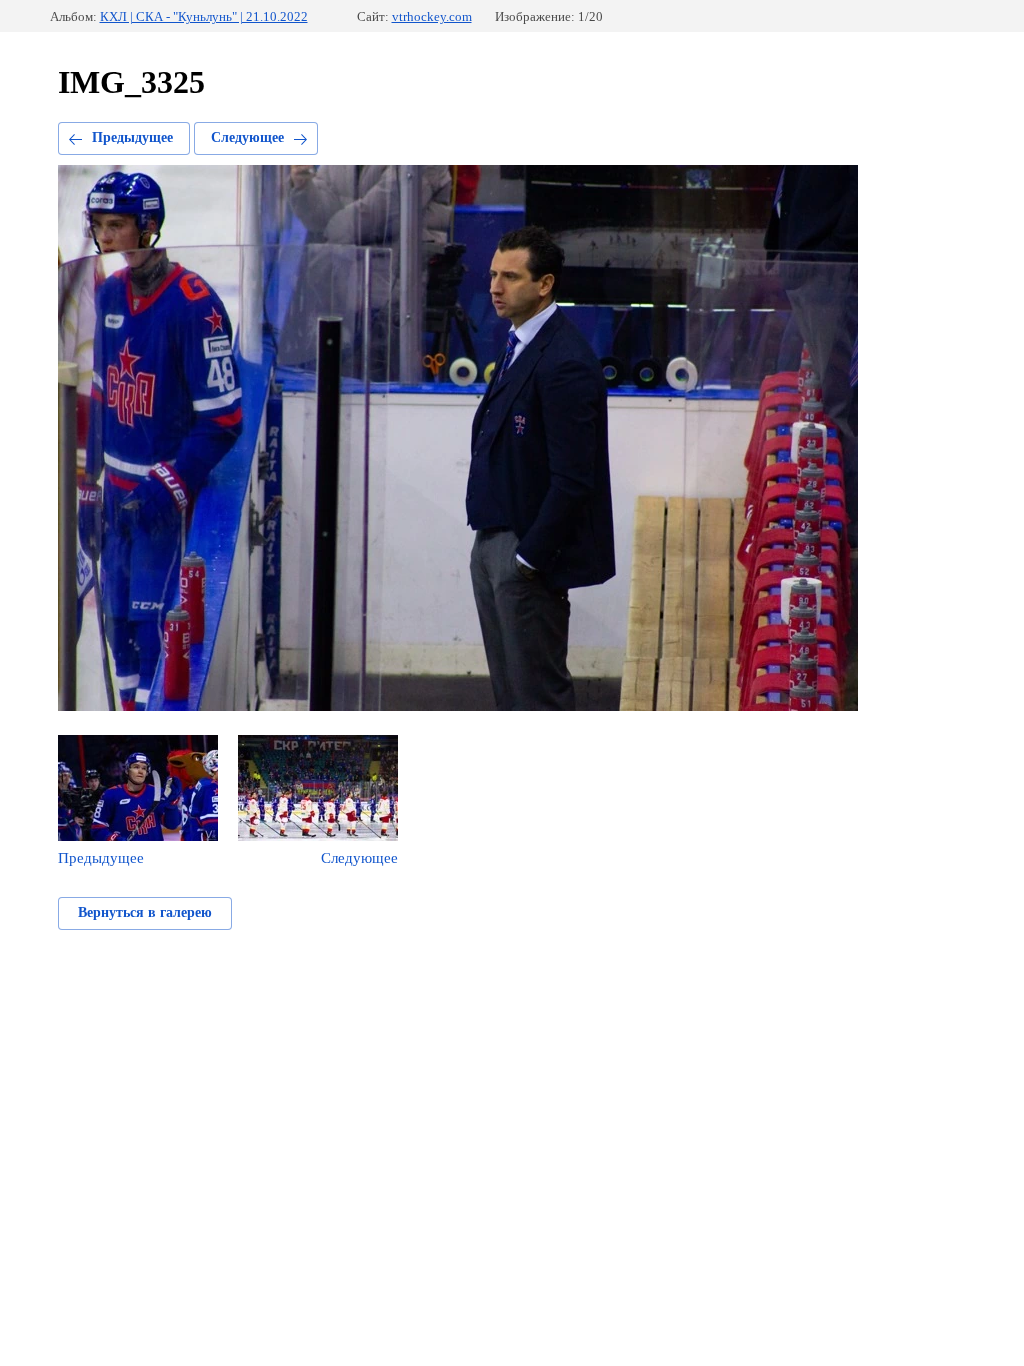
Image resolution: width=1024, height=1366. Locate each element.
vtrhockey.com (432, 16)
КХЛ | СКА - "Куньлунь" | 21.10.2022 (204, 16)
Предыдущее (132, 137)
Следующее (247, 137)
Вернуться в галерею (145, 912)
